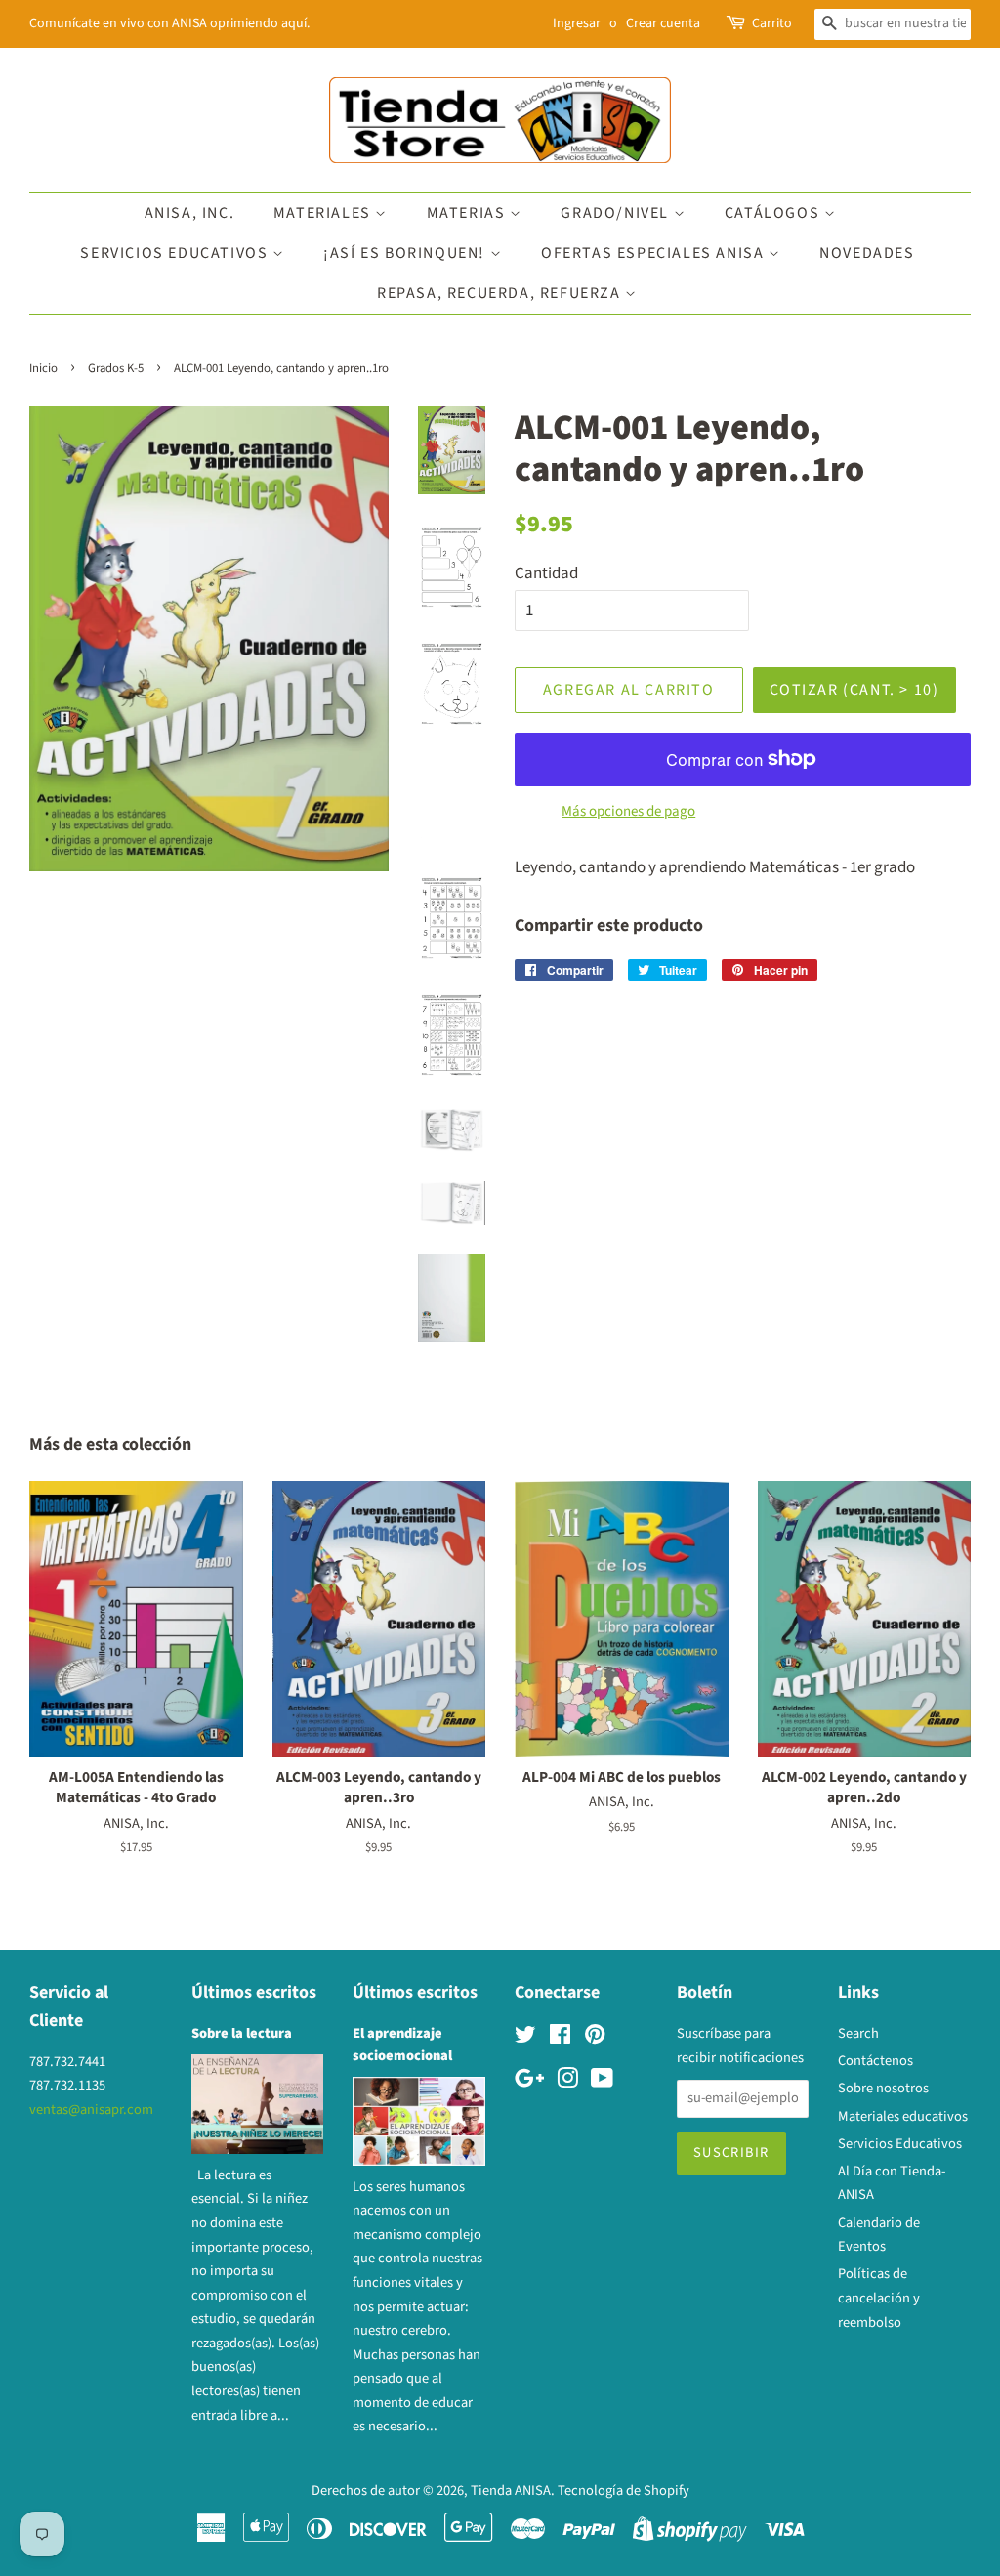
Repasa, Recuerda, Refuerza (501, 293)
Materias (468, 213)
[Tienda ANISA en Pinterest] (595, 2038)
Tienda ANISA (511, 2491)
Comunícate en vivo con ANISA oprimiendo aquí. (169, 23)
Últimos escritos (254, 1992)
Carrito (772, 23)
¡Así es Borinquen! (406, 253)
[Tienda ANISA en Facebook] (560, 2038)
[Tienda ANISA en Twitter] (525, 2038)
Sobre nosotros (883, 2088)
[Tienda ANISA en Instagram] (567, 2082)
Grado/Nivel (617, 213)
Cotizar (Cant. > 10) (854, 690)
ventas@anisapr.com (91, 2110)
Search (858, 2033)
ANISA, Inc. (190, 213)
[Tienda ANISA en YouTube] (602, 2082)
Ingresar (577, 23)
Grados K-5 (116, 368)
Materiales (325, 213)
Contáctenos (875, 2061)
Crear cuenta (663, 23)
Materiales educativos (903, 2116)
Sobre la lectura (242, 2033)
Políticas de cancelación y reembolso (879, 2298)
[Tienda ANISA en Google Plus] (529, 2082)
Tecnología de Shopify (624, 2491)
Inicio (43, 368)
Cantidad (546, 573)
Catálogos (774, 213)
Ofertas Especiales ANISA (655, 253)
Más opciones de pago (628, 811)
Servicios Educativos (176, 253)
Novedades (867, 253)
